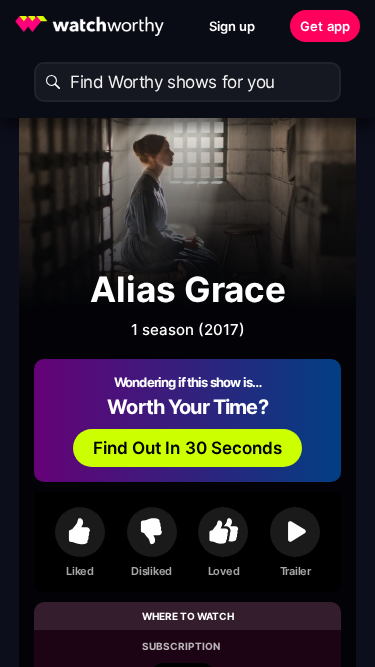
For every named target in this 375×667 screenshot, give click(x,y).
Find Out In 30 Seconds (188, 448)
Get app (325, 26)
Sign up (232, 26)
